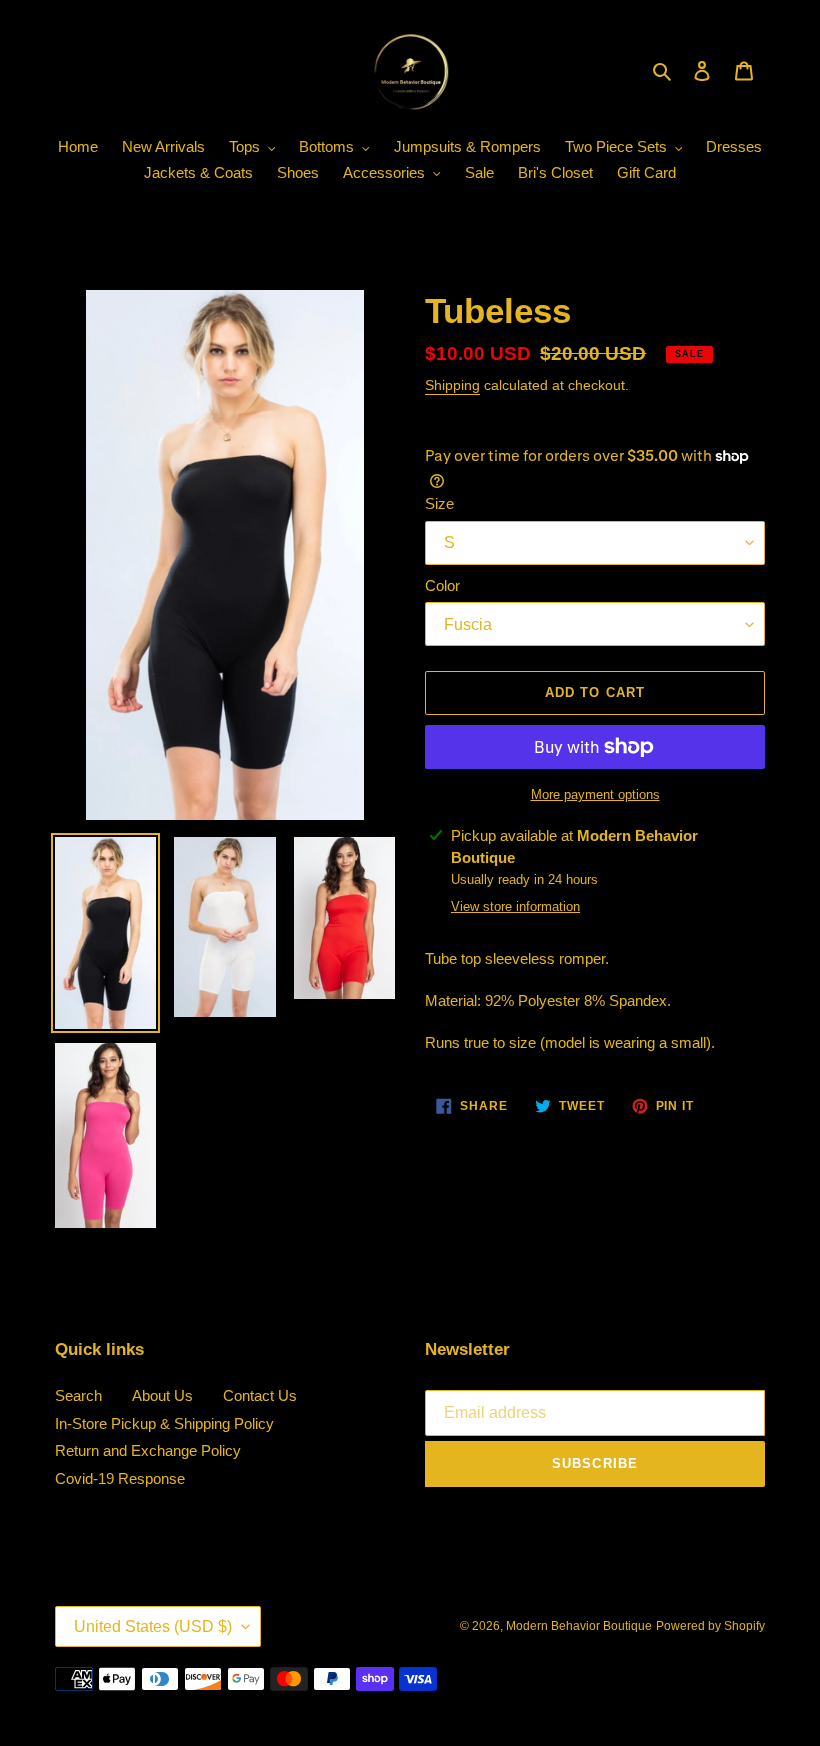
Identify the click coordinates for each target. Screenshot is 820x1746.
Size (439, 503)
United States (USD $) (153, 1626)
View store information (515, 906)
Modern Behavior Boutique (579, 1626)
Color (442, 585)
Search (78, 1395)
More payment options (595, 794)
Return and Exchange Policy (148, 1450)
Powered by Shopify (710, 1626)
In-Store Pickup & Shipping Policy (164, 1423)
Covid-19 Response (120, 1478)
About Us (162, 1395)
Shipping (452, 385)
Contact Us (260, 1395)
